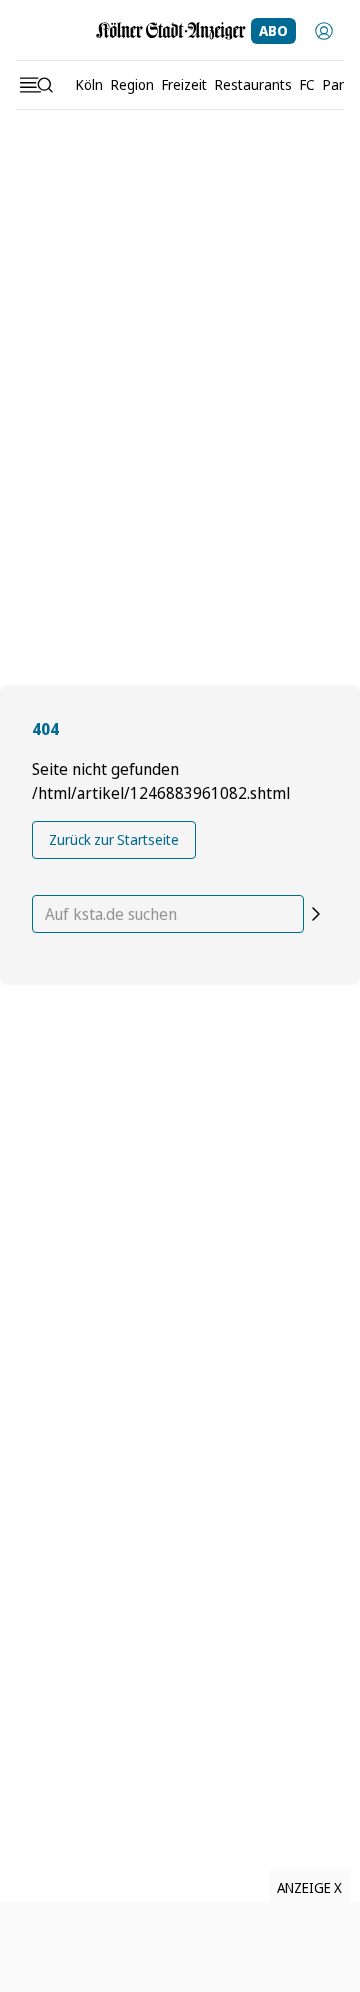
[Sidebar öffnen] (36, 85)
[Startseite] (171, 31)
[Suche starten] (316, 914)
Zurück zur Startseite (114, 839)
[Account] (324, 31)
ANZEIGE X (309, 1887)
